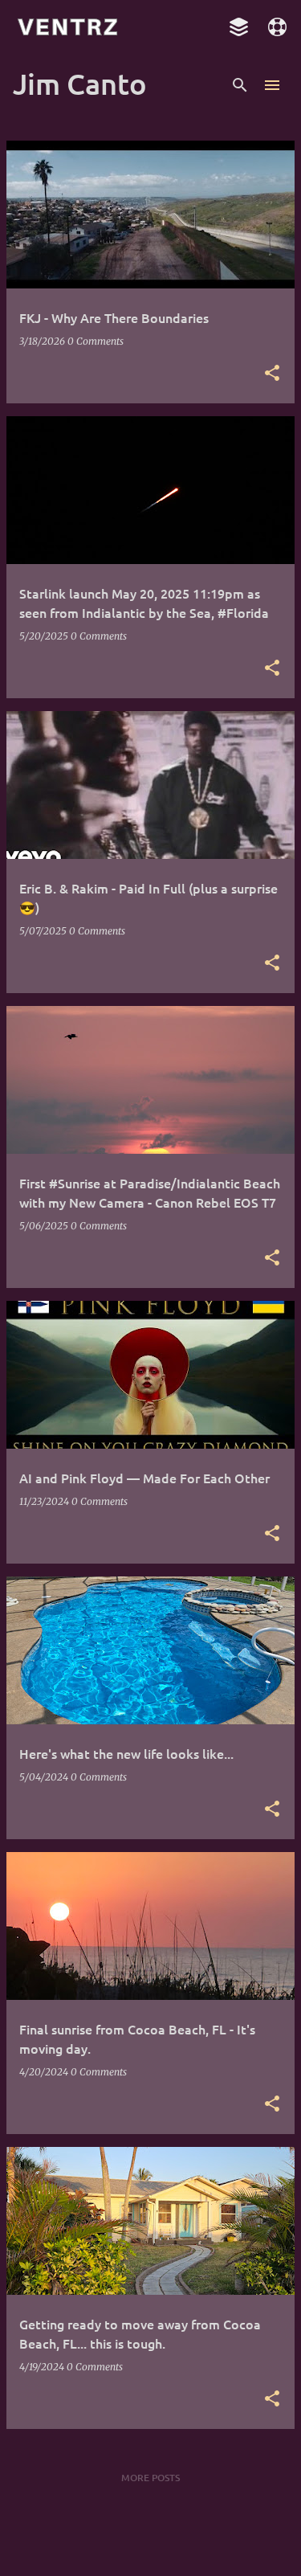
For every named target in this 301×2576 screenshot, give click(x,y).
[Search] (240, 85)
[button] (272, 374)
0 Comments (96, 341)
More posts (150, 2478)
